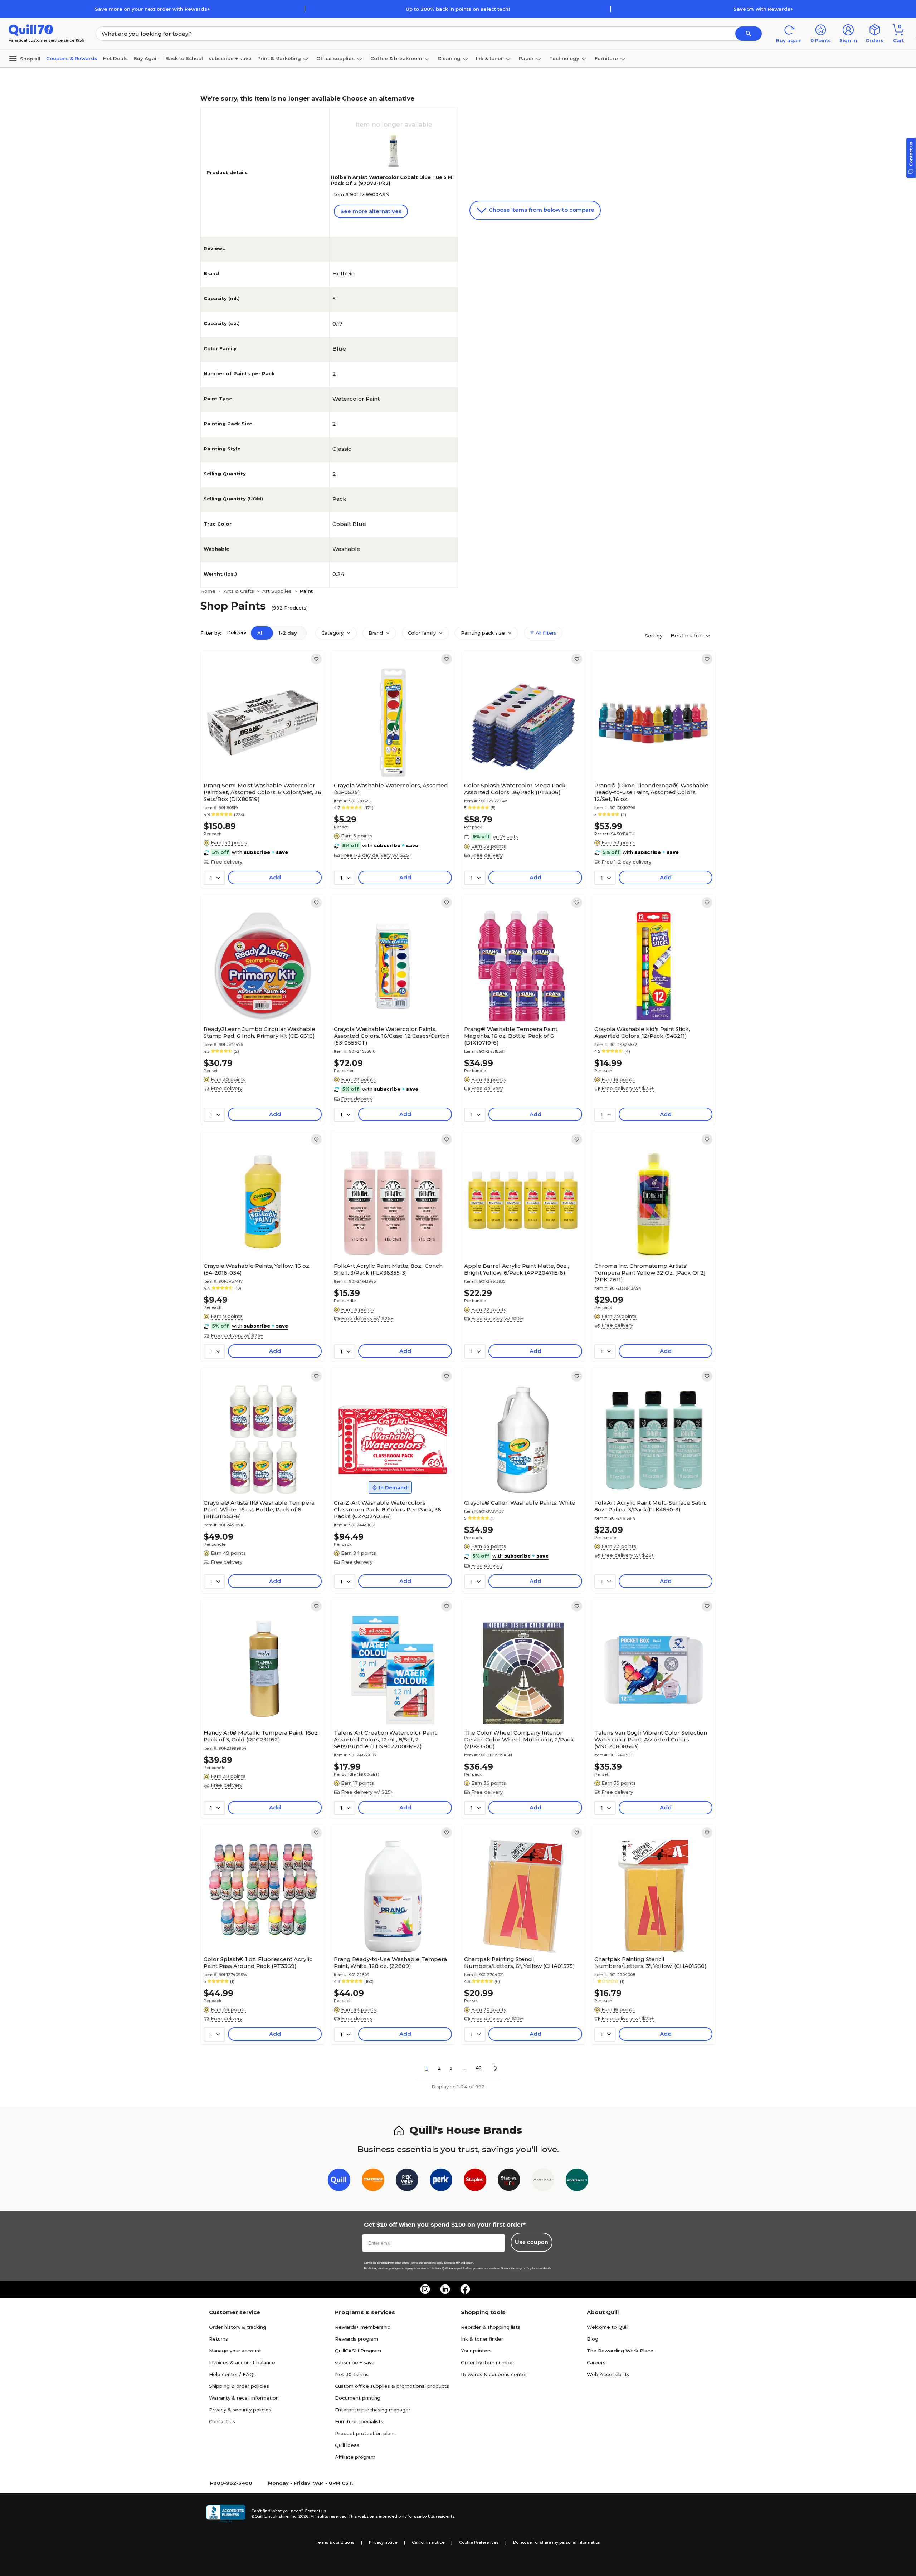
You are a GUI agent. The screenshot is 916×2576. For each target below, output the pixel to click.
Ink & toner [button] (489, 58)
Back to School (184, 58)
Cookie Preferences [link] (479, 2542)
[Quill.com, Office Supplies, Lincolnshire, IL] (226, 2514)
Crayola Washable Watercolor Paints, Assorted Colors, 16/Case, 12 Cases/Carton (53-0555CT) (392, 1036)
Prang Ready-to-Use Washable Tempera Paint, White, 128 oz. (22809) (390, 1962)
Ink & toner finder (482, 2339)
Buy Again (147, 58)
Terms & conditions (335, 2542)
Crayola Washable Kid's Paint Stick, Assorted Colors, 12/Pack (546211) (642, 1032)
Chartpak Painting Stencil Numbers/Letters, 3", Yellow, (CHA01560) (651, 1962)
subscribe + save (230, 58)
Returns (218, 2339)
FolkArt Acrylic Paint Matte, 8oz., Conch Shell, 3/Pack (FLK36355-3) (388, 1269)
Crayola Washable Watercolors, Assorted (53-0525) (391, 789)
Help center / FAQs (232, 2374)
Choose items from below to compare (541, 210)
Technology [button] (564, 58)
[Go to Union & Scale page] (543, 2181)
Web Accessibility (608, 2374)
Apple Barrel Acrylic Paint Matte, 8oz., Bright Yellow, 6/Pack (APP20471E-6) (517, 1269)
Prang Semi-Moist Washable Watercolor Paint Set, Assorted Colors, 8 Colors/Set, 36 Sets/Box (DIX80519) (262, 792)
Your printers (476, 2351)
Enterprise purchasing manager (373, 2410)
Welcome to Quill (608, 2327)
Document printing (358, 2398)
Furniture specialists (359, 2421)
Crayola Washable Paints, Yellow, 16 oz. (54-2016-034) (257, 1269)
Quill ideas (347, 2445)
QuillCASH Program (358, 2351)
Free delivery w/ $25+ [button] (628, 1088)
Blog (593, 2339)
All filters (545, 633)
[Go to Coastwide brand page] (373, 2181)
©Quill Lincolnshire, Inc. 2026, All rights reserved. (299, 2516)
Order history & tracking (238, 2327)
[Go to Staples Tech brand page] (509, 2181)
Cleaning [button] (449, 58)
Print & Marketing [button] (279, 58)
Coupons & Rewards (72, 58)
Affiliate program (355, 2457)
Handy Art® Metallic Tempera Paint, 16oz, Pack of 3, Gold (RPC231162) (261, 1736)
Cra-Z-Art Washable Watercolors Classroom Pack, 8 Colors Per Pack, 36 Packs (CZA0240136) (388, 1509)
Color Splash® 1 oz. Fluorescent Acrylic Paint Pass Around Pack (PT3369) (258, 1962)
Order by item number (488, 2362)
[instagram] (425, 2289)
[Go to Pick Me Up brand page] (407, 2181)
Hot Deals (115, 58)
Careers (596, 2362)
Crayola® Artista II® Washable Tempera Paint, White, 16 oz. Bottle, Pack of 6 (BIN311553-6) (259, 1509)
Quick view (260, 757)
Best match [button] (687, 636)
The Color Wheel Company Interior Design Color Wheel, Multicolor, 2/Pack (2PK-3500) (519, 1739)
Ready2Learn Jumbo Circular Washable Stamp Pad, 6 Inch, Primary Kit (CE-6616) (259, 1032)
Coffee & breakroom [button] (396, 58)
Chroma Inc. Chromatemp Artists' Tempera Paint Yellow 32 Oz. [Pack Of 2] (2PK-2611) (650, 1273)
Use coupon (532, 2242)
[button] (749, 34)
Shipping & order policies (239, 2386)
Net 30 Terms (352, 2374)
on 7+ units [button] (505, 836)
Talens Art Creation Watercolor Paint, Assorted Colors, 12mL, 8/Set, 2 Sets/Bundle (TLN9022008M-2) (386, 1739)
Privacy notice (383, 2542)
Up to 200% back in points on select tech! (458, 9)
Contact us (222, 2421)
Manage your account (235, 2351)
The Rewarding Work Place (620, 2351)
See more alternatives (371, 211)
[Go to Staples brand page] (475, 2181)
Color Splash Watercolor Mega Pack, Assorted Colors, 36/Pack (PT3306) (515, 789)
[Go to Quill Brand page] (339, 2181)
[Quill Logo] (31, 30)
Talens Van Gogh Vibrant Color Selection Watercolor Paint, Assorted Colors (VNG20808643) (651, 1739)
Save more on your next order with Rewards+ (152, 9)
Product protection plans (365, 2433)
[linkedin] (445, 2289)
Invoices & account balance (242, 2362)
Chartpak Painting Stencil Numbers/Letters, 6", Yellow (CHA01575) (520, 1962)
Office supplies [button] (335, 58)
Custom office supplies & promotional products (392, 2386)
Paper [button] (526, 58)
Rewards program (357, 2339)
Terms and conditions (423, 2263)
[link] (316, 659)
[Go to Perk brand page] (441, 2181)
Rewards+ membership (363, 2327)
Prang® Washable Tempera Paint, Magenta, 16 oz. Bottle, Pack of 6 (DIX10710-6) (511, 1036)
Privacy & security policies (240, 2410)
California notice (428, 2542)
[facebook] (465, 2289)
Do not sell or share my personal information (557, 2542)
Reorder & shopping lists (491, 2327)
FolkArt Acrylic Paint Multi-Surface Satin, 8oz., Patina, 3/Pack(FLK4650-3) (650, 1506)
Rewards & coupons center (494, 2374)
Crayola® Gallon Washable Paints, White (520, 1503)
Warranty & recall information (244, 2398)
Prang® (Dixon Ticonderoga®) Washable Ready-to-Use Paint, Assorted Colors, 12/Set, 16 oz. (651, 792)
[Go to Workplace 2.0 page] (577, 2181)
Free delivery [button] (226, 862)
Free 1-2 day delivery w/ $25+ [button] (376, 855)
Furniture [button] (606, 58)
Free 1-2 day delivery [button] (626, 862)
